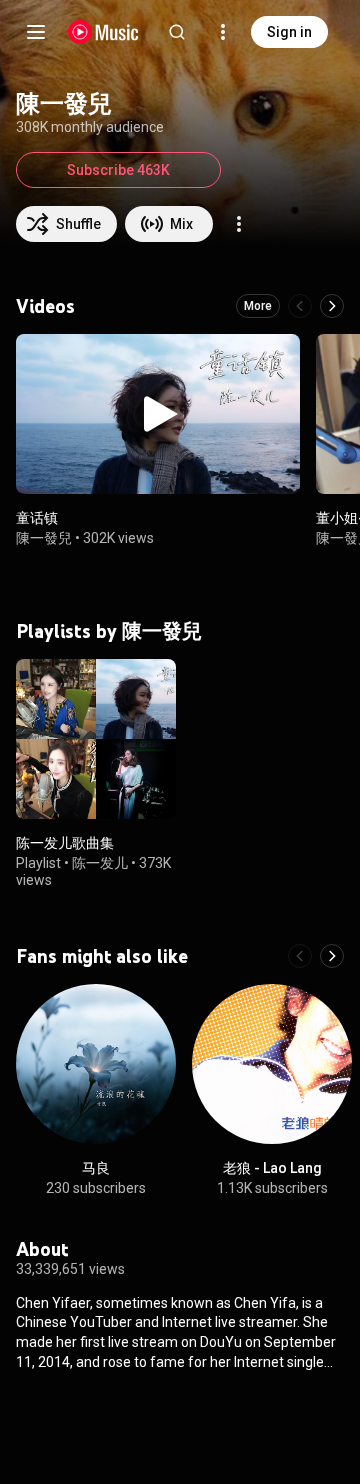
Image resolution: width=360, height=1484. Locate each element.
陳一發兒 (44, 537)
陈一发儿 (100, 863)
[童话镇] (158, 414)
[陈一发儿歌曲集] (96, 739)
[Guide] (36, 32)
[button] (158, 414)
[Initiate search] (177, 32)
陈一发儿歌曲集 (65, 843)
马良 (96, 1168)
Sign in (289, 32)
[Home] (103, 32)
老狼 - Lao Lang (272, 1168)
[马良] (96, 1064)
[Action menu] (239, 224)
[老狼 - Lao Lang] (272, 1064)
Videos (45, 306)
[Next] (332, 306)
